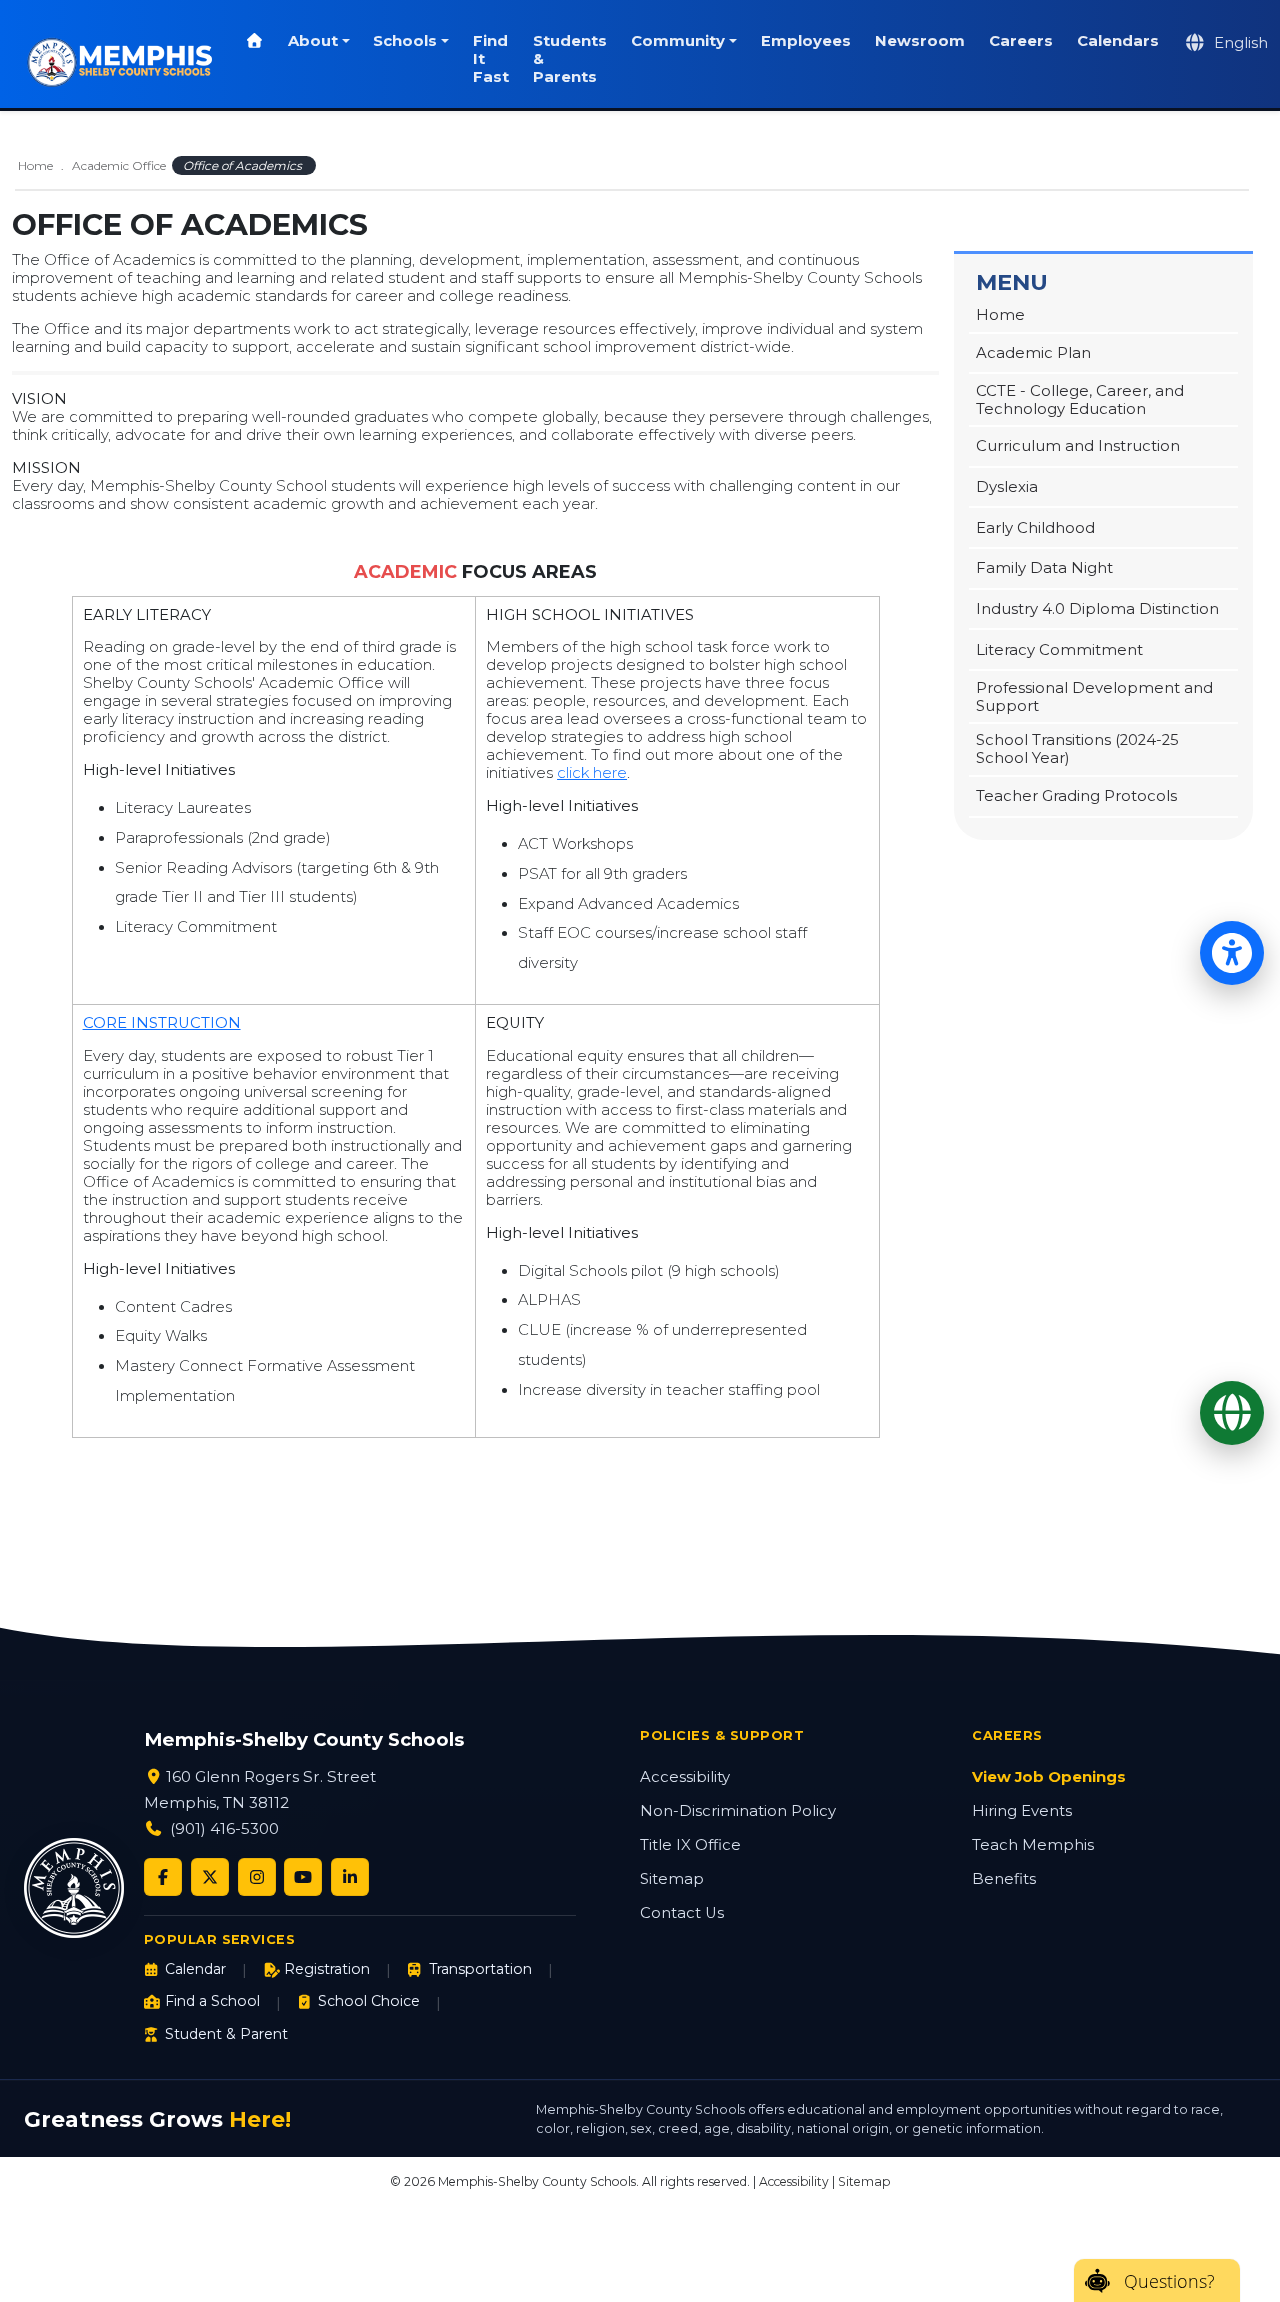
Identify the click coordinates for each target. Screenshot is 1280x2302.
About (313, 41)
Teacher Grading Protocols (1076, 796)
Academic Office (119, 165)
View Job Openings (1049, 1777)
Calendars (1118, 41)
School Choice (369, 2001)
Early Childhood (1035, 528)
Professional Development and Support (1094, 697)
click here (592, 773)
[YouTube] (303, 1877)
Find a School (212, 2001)
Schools (405, 41)
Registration (327, 1969)
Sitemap (672, 1879)
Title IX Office (690, 1845)
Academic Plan (1033, 353)
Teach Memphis (1033, 1845)
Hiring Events (1022, 1811)
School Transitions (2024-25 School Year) (1077, 749)
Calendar (195, 1969)
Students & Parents (570, 59)
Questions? (1169, 2281)
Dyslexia (1007, 487)
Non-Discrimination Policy (738, 1811)
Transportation (480, 1969)
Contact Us (682, 1913)
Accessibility (685, 1777)
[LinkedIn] (350, 1877)
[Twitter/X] (210, 1877)
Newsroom (920, 41)
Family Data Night (1044, 568)
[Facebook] (163, 1877)
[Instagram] (257, 1877)
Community (678, 41)
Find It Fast (491, 59)
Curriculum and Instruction (1078, 446)
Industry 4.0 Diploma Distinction (1097, 609)
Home (35, 165)
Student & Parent (226, 2034)
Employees (806, 41)
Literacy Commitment (1059, 650)
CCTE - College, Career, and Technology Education (1080, 400)
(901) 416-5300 (224, 1828)
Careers (1021, 41)
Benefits (1004, 1879)
